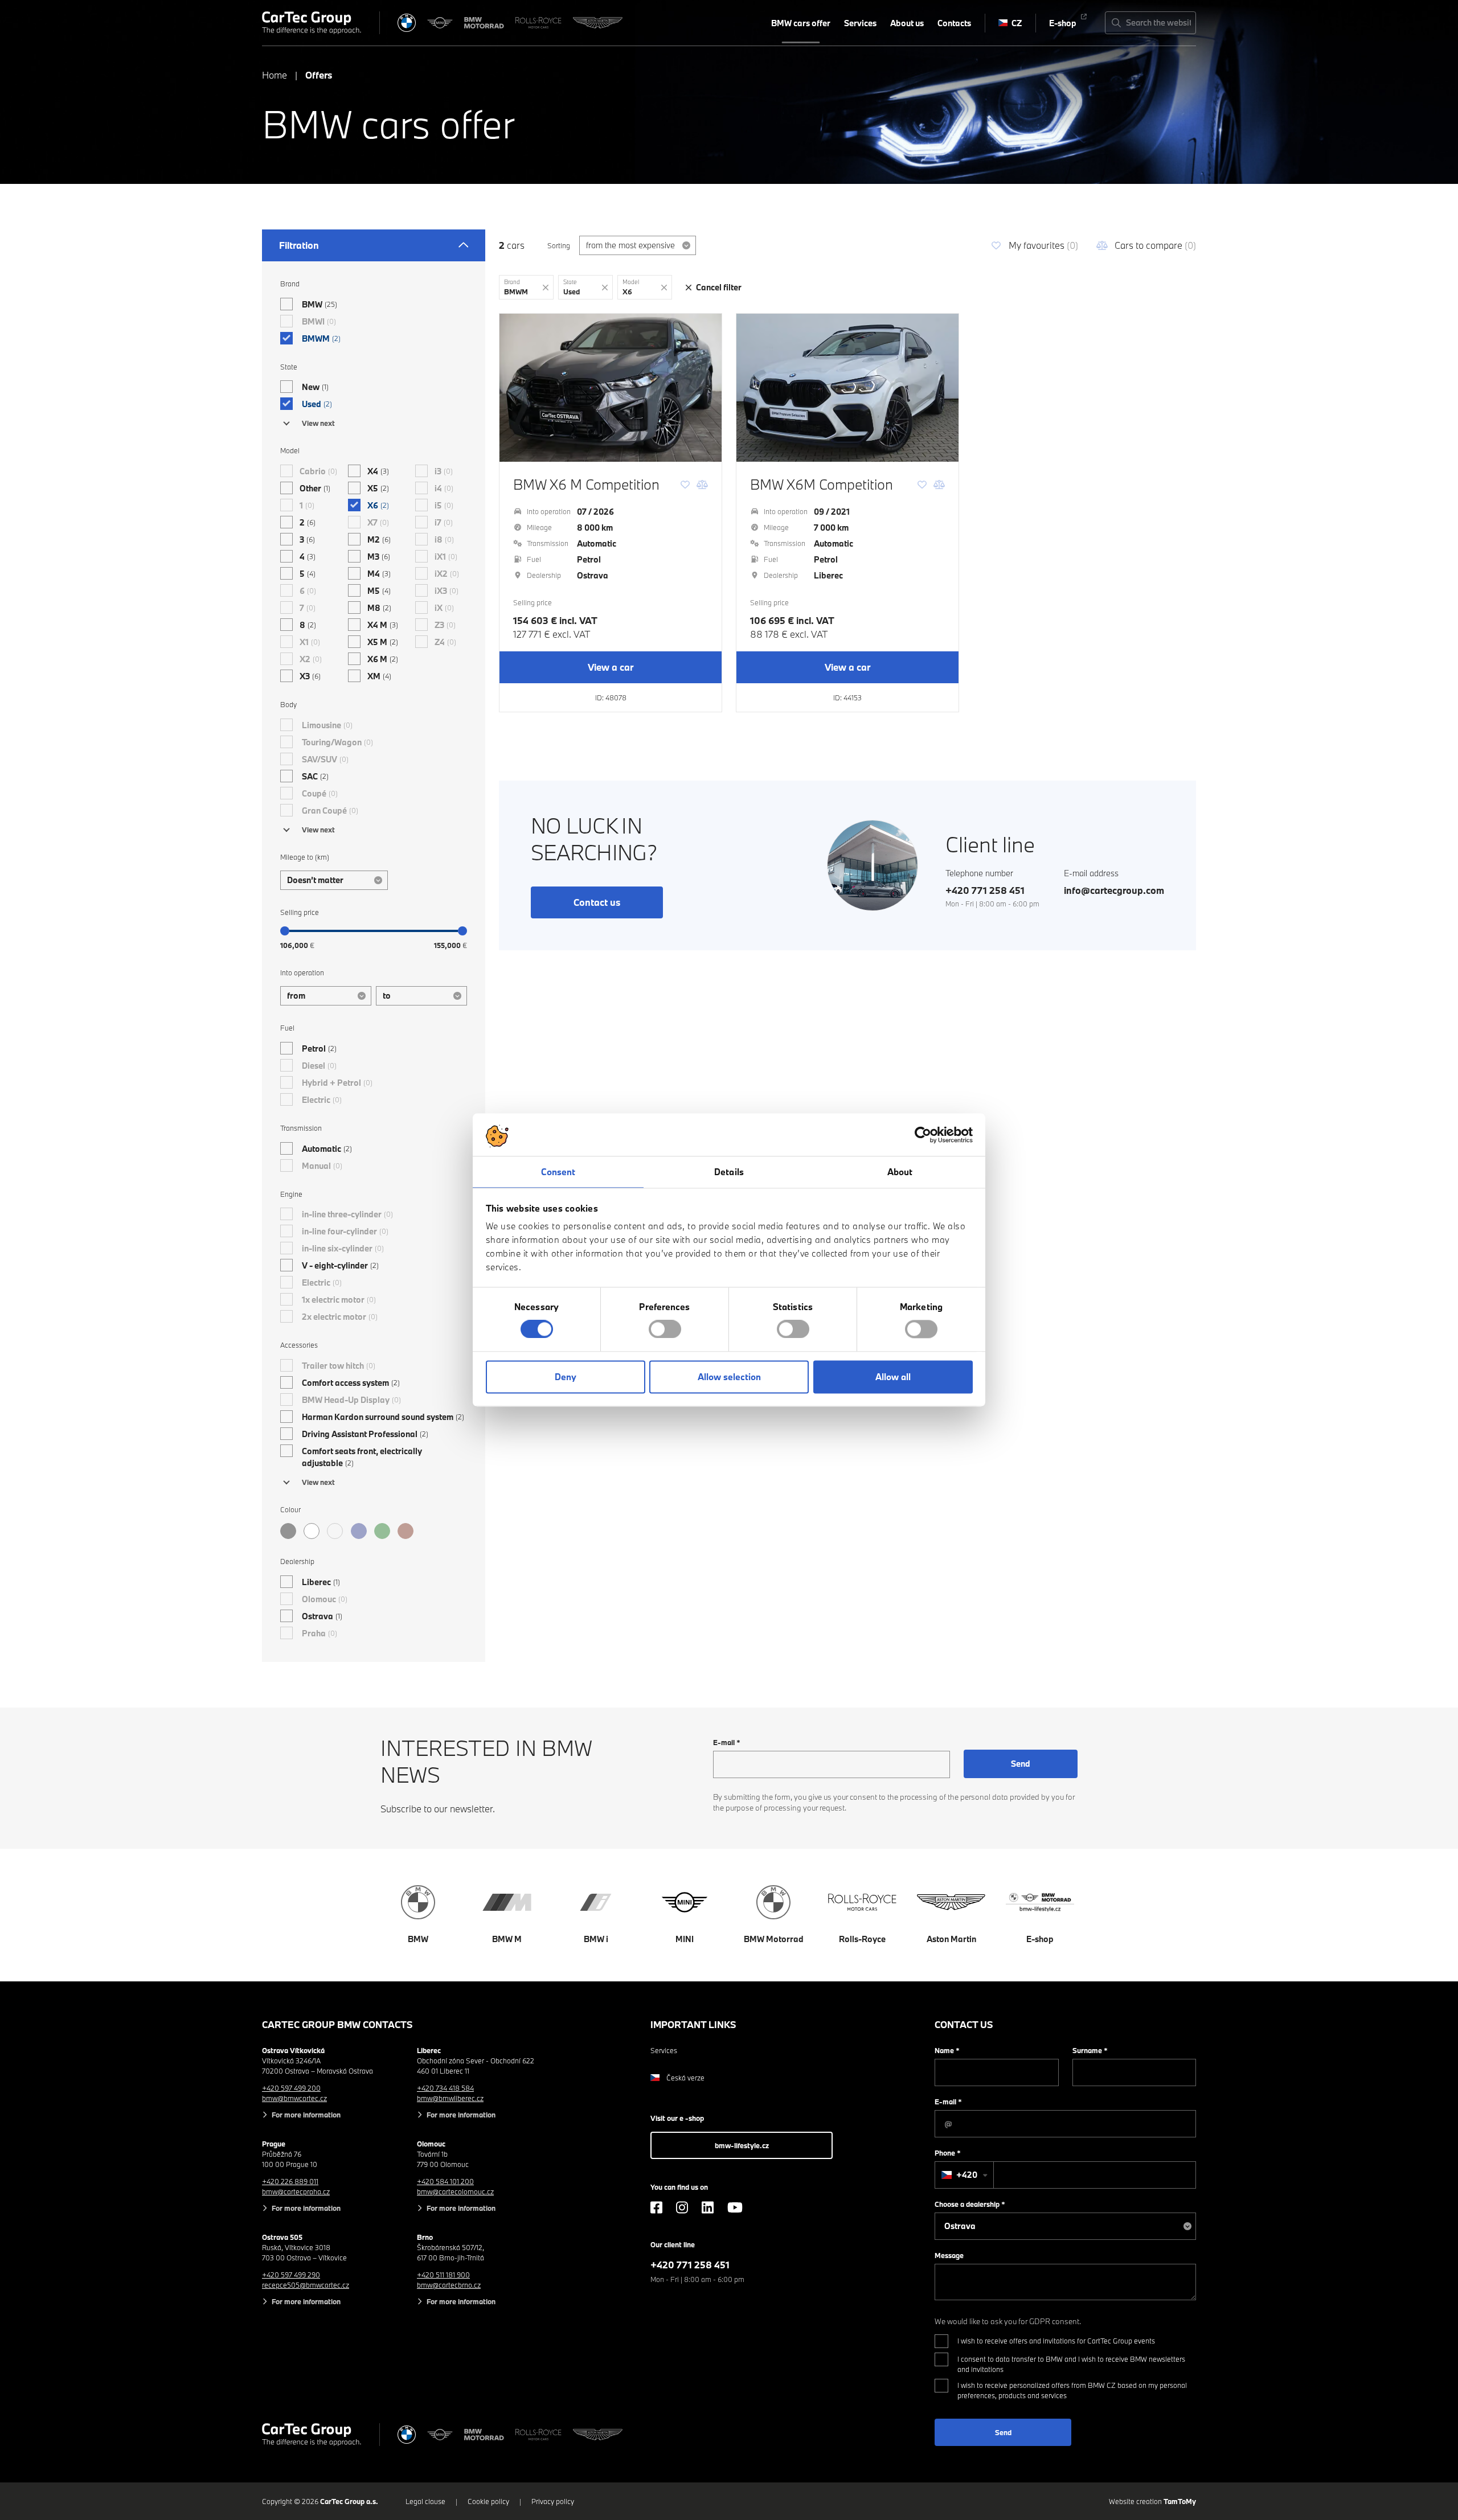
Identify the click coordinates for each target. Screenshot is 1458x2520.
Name (947, 2050)
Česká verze (685, 2078)
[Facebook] (656, 2207)
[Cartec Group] (312, 23)
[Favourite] (685, 485)
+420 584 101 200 (445, 2181)
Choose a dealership (970, 2204)
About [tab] (900, 1172)
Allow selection (729, 1377)
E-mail (727, 1742)
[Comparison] (702, 485)
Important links (693, 2024)
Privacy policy (553, 2501)
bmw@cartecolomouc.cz (455, 2191)
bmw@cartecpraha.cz (296, 2191)
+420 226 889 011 (290, 2181)
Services (860, 23)
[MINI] (440, 23)
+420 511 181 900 (443, 2275)
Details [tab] (729, 1172)
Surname (1090, 2050)
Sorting (559, 245)
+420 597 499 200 (291, 2088)
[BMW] (407, 23)
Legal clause (425, 2501)
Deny (566, 1377)
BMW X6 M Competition (586, 484)
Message (949, 2255)
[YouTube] (735, 2207)
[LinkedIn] (708, 2207)
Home (275, 75)
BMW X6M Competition (822, 484)
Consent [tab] (558, 1172)
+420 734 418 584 (445, 2088)
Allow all (893, 1377)
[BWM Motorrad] (484, 23)
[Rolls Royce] (538, 23)
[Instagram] (682, 2207)
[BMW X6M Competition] (847, 388)
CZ (1017, 23)
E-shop (1063, 23)
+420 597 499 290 (291, 2275)
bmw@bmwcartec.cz (294, 2098)
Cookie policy (488, 2501)
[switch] (665, 1329)
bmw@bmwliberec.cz (450, 2098)
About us (907, 23)
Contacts (954, 23)
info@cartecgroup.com (1114, 890)
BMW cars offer (801, 23)
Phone (948, 2153)
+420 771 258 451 (985, 890)
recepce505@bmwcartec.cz (306, 2285)
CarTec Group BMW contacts (337, 2024)
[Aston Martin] (598, 23)
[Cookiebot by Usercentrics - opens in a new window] (923, 1135)
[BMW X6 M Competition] (611, 388)
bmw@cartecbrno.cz (449, 2285)
